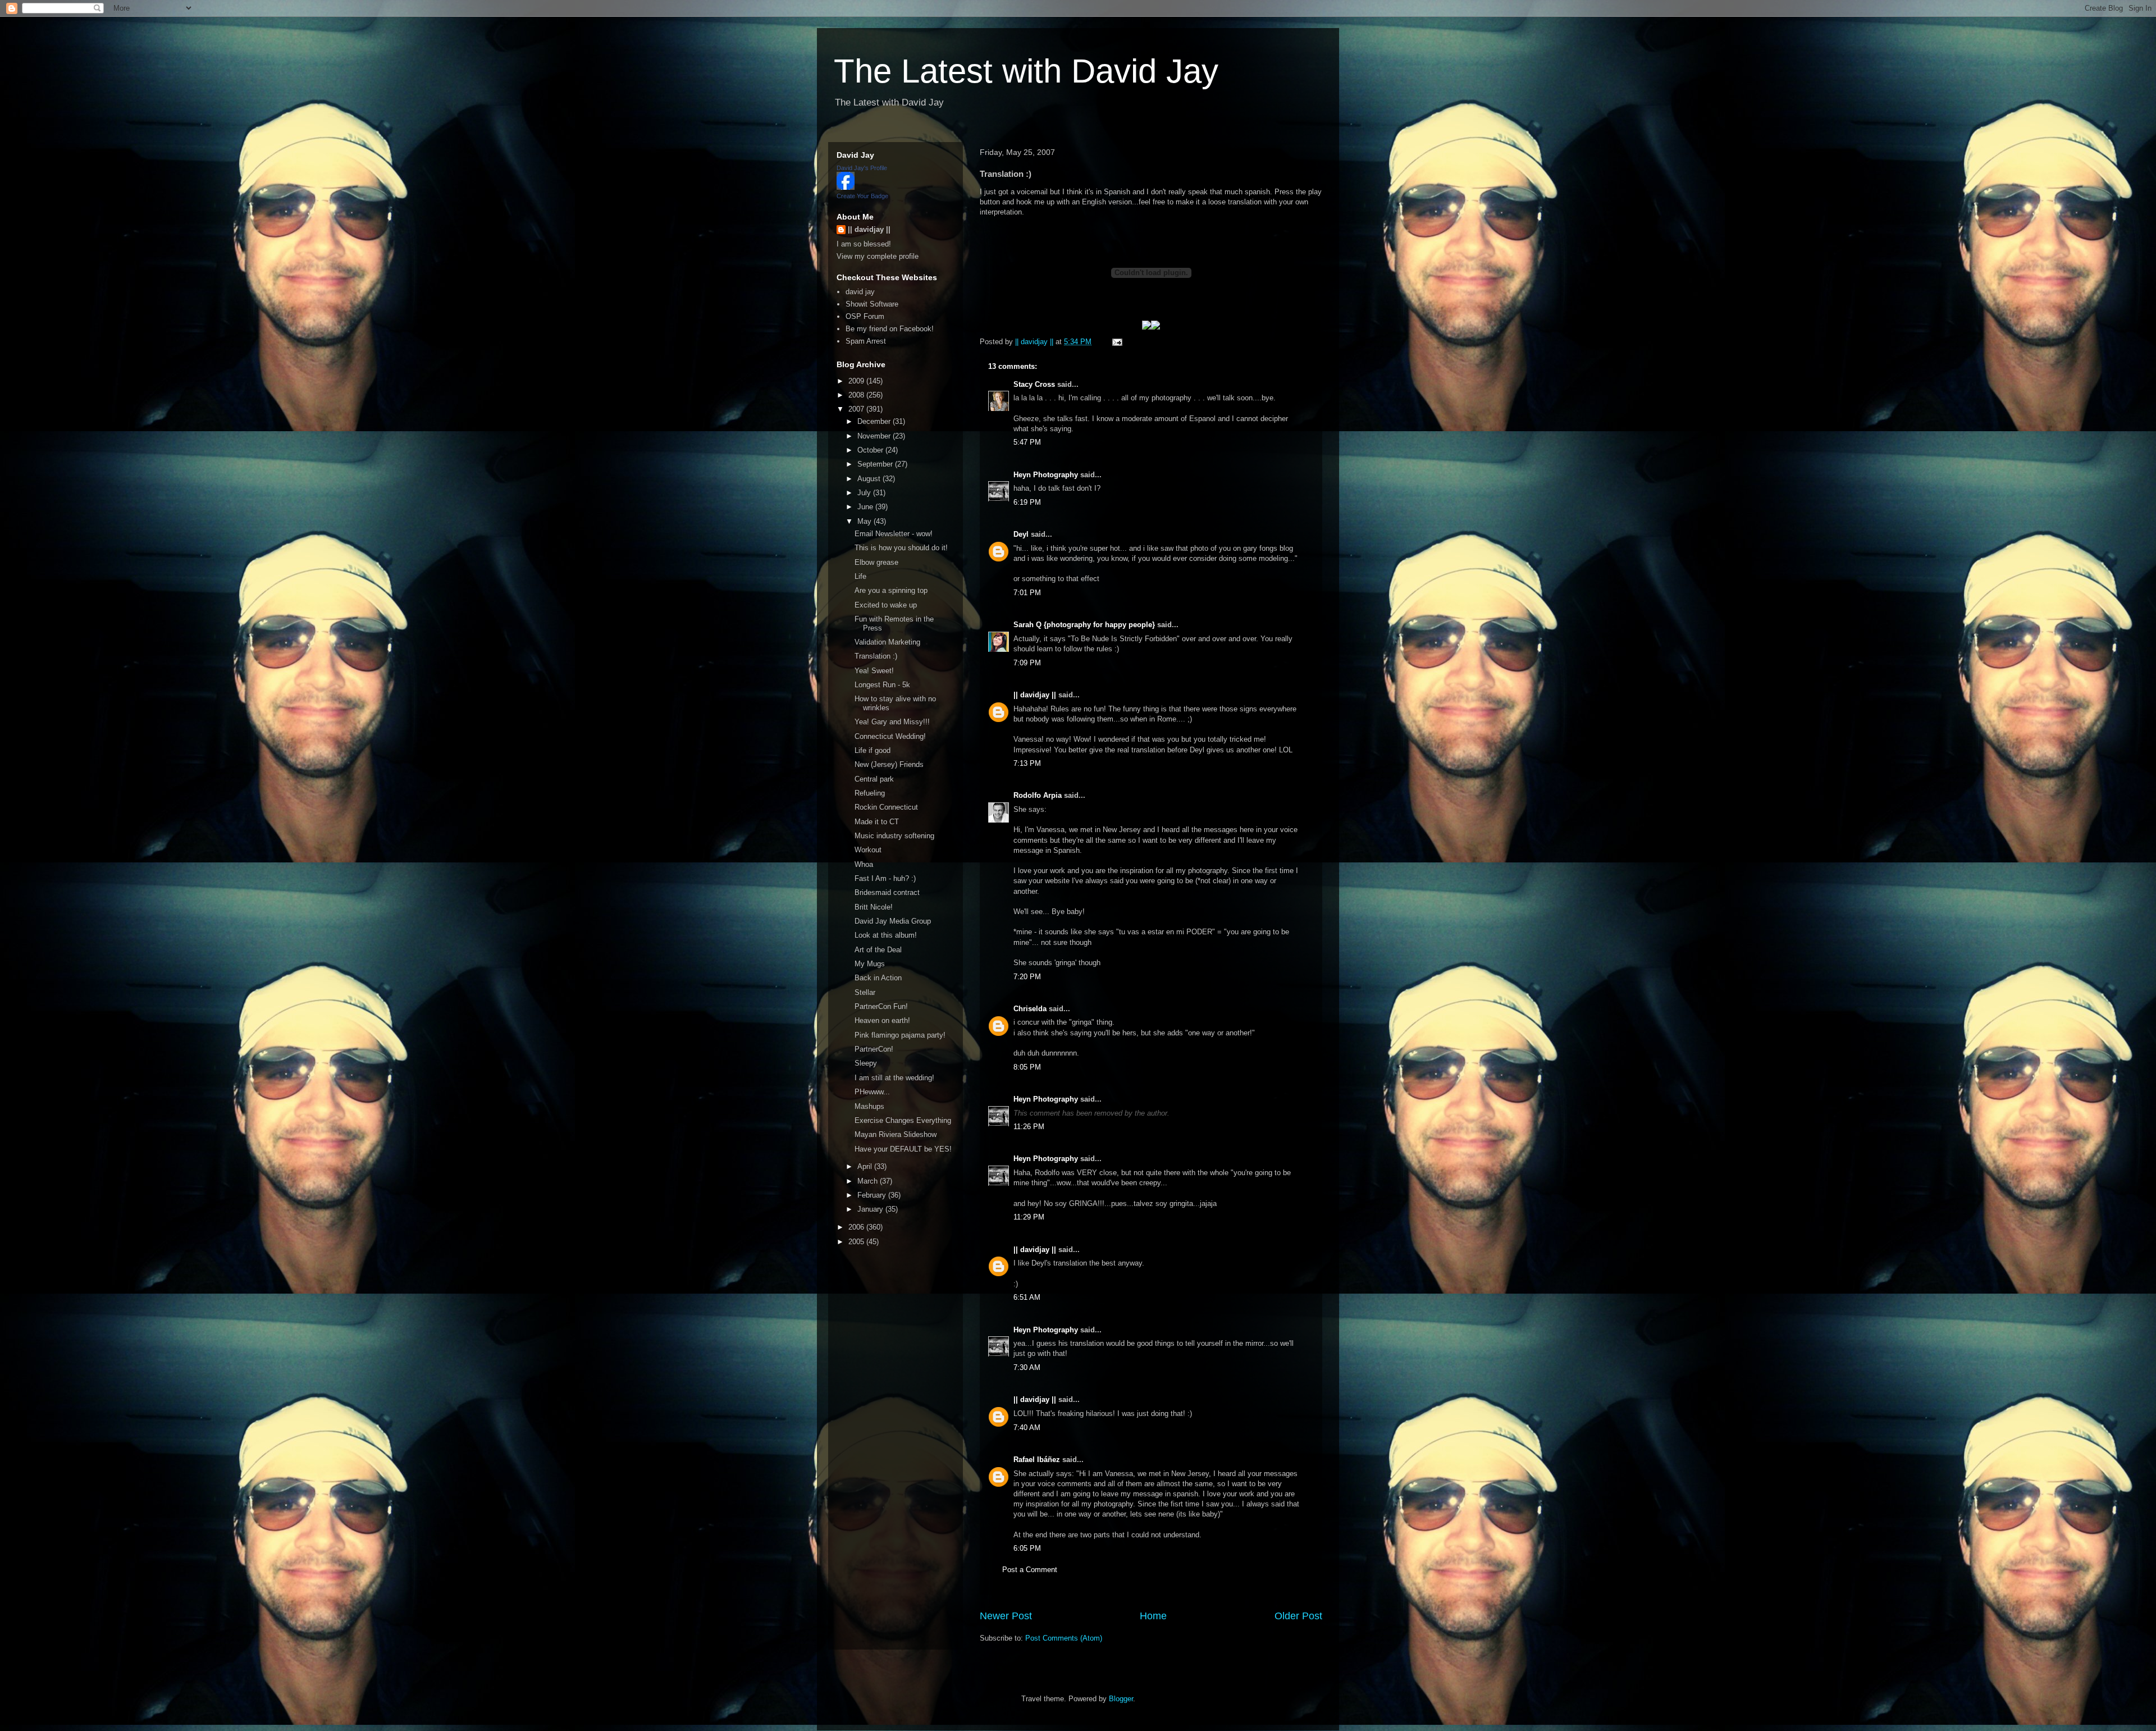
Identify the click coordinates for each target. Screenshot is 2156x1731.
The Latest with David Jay (1026, 71)
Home (1153, 1616)
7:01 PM (1027, 593)
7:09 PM (1027, 663)
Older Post (1298, 1616)
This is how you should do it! (901, 548)
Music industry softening (894, 836)
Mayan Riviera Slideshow (896, 1134)
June (866, 507)
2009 (857, 381)
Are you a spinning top (891, 590)
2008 (857, 395)
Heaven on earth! (882, 1020)
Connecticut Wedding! (890, 736)
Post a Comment (1030, 1570)
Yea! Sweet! (874, 671)
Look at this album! (886, 935)
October (871, 450)
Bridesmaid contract (887, 892)
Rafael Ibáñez (1037, 1460)
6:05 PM (1027, 1548)
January (871, 1209)
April (866, 1166)
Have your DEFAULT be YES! (903, 1149)
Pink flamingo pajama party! (900, 1035)
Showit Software (872, 304)
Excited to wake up (886, 605)
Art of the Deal (878, 950)
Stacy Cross (1034, 384)
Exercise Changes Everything (903, 1120)
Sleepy (866, 1063)
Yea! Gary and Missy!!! (892, 722)
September (876, 464)
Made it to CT (877, 822)
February (873, 1195)
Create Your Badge (862, 196)
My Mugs (870, 964)
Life (860, 576)
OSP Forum (865, 316)
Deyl (1021, 534)
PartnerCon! (874, 1049)
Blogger (1121, 1699)
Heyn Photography (1046, 475)
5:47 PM (1027, 442)
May (865, 521)
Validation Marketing (887, 642)
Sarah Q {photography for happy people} (1084, 625)
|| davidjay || (1035, 695)
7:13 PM (1027, 763)
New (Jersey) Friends (889, 764)
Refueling (870, 793)
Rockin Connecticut (886, 807)
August (870, 479)
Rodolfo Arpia (1038, 795)
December (875, 421)
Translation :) (876, 656)
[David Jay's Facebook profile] (846, 187)
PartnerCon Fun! (881, 1006)
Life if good (873, 750)
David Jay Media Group (893, 921)
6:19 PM (1027, 502)
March (869, 1181)
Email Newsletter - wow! (894, 534)
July (865, 493)
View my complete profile (878, 256)
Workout (868, 850)
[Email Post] (1116, 342)
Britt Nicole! (874, 907)
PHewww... (872, 1092)
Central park (874, 779)
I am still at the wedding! (894, 1078)
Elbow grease (876, 562)
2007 (857, 409)
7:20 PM (1027, 977)
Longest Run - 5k (882, 685)
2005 (857, 1242)
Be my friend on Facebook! (890, 329)
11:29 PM (1029, 1217)
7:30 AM (1027, 1367)
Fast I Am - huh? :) (885, 878)
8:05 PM (1027, 1067)
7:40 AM (1027, 1428)
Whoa (864, 864)
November (875, 436)
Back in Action (878, 978)
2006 (857, 1227)
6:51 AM (1027, 1297)
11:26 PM (1029, 1127)
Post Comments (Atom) (1064, 1638)
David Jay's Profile (862, 168)
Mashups (869, 1106)
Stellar (865, 992)
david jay (860, 292)
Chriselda (1030, 1009)
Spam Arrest (866, 341)
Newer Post (1006, 1616)
